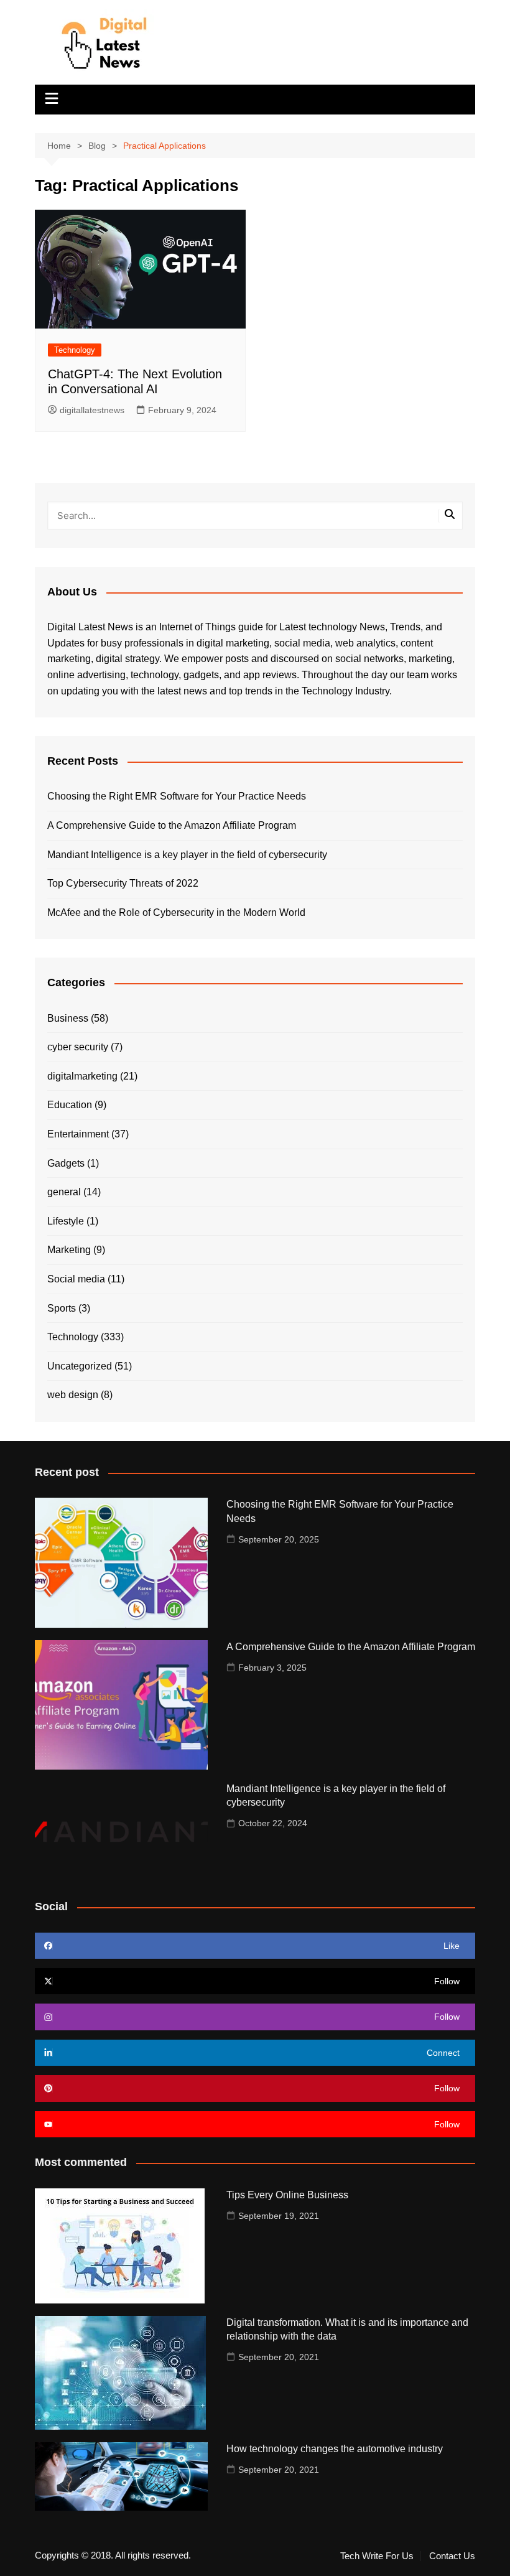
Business (68, 1018)
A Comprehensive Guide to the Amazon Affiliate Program (172, 825)
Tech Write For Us (377, 2556)
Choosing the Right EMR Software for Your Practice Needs (177, 796)
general (64, 1192)
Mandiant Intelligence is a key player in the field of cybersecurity (187, 855)
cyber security (78, 1047)
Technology (75, 350)
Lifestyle (66, 1221)
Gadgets (66, 1163)
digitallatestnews (92, 410)
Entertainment (78, 1134)
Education (70, 1105)
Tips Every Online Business (287, 2195)
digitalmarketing (82, 1076)
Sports (62, 1308)
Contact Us (452, 2556)
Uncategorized (80, 1366)
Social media (76, 1279)
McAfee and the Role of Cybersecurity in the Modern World (176, 912)
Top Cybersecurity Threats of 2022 (123, 883)
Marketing (69, 1250)
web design (73, 1395)
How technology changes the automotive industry (335, 2449)
